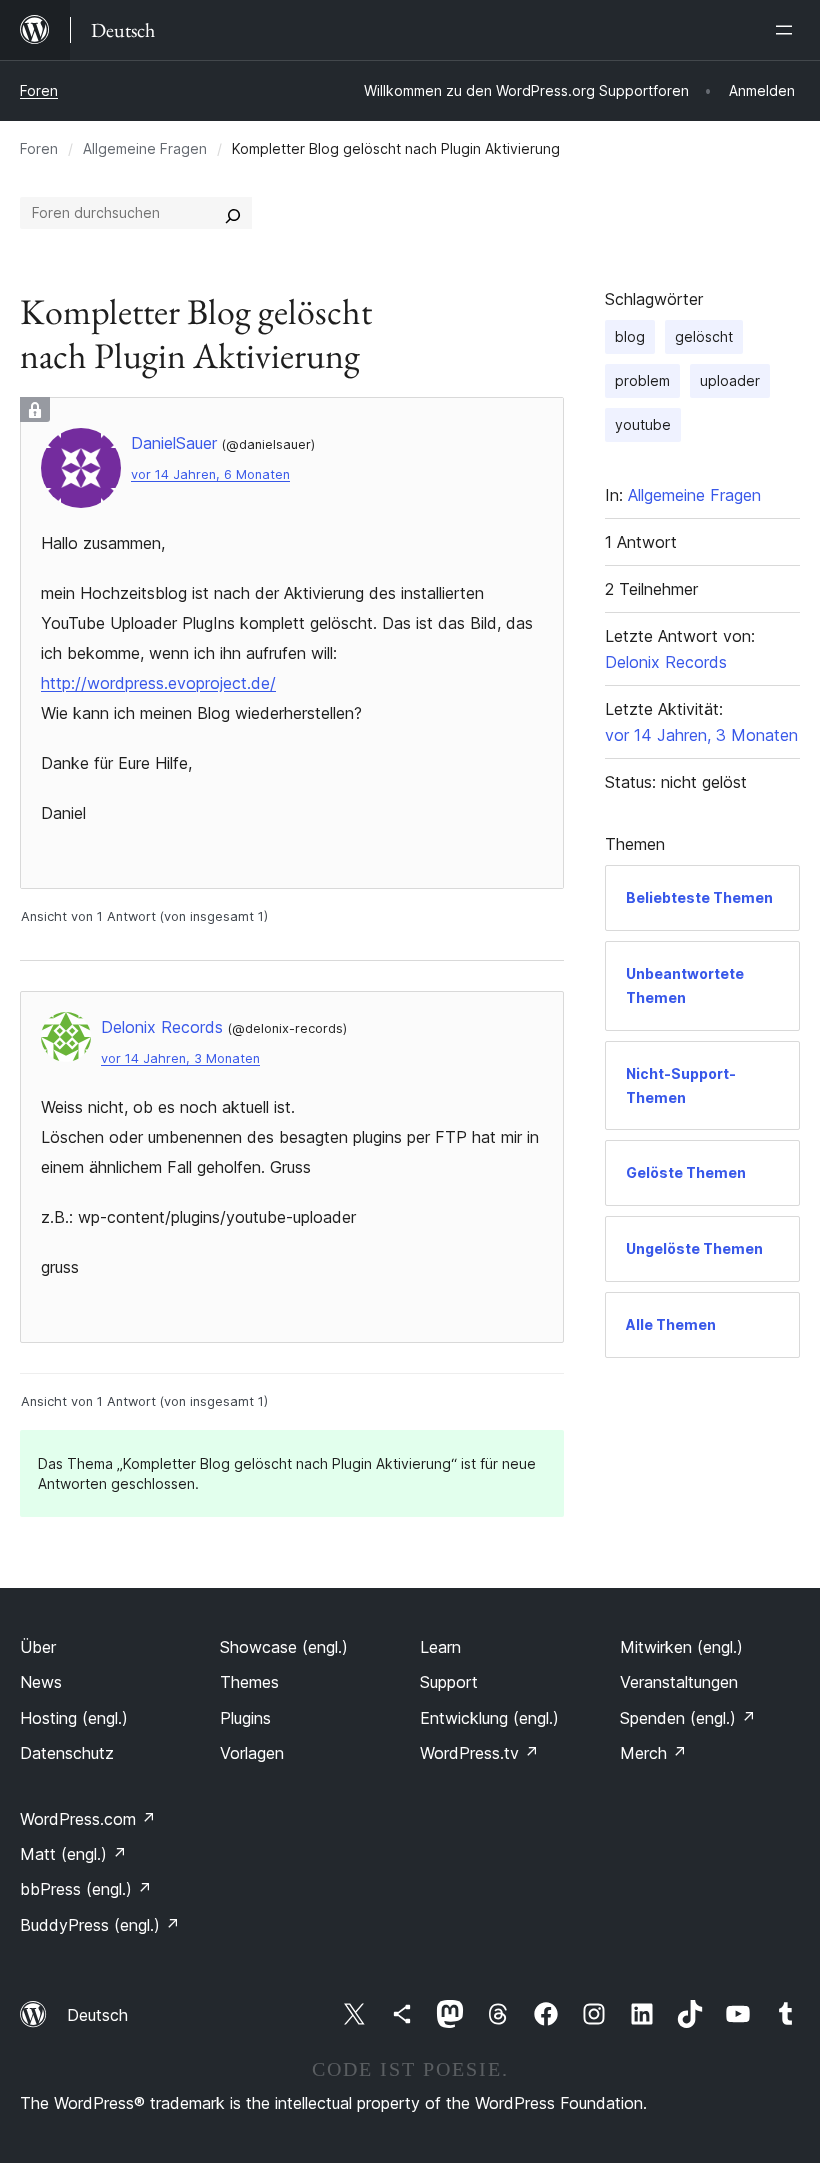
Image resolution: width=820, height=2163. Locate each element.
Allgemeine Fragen (145, 148)
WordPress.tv (479, 1753)
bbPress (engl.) (86, 1889)
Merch (653, 1753)
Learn (440, 1647)
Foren (39, 90)
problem (642, 380)
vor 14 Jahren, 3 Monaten (180, 1058)
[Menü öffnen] (788, 30)
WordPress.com (88, 1819)
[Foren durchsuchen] (233, 213)
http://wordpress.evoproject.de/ (158, 683)
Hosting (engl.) (74, 1718)
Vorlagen (252, 1753)
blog (630, 336)
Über (38, 1647)
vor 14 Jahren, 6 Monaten (210, 474)
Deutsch (97, 2015)
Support (449, 1682)
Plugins (245, 1718)
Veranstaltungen (679, 1682)
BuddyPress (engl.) (100, 1925)
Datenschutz (67, 1753)
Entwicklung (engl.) (489, 1718)
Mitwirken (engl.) (681, 1647)
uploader (730, 380)
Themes (249, 1682)
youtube (643, 424)
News (41, 1682)
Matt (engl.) (73, 1854)
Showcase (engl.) (284, 1647)
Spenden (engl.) (688, 1718)
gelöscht (704, 336)
